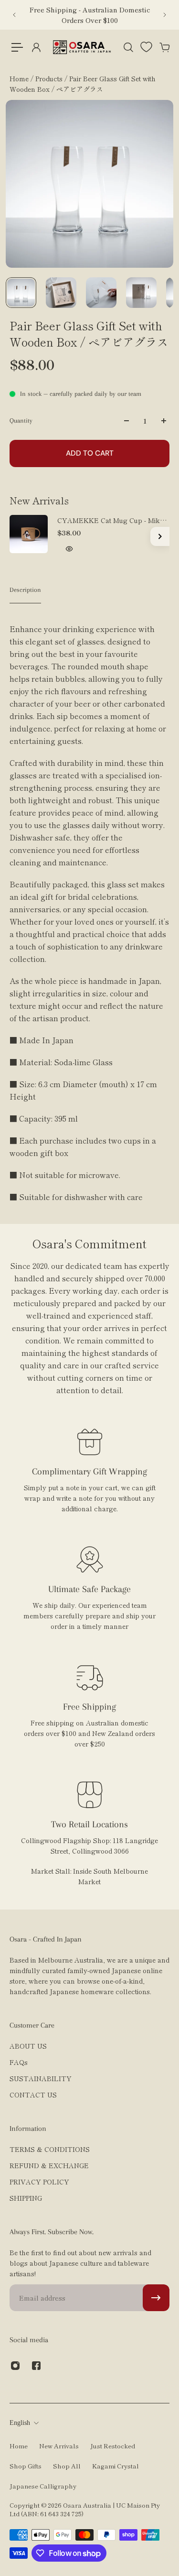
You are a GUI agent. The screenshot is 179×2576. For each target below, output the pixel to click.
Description (25, 590)
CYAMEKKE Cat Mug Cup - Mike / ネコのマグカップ (113, 520)
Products (50, 78)
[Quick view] (69, 549)
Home (20, 78)
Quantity (21, 420)
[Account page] (36, 47)
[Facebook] (36, 2366)
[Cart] (164, 47)
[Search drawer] (128, 47)
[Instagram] (15, 2366)
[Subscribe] (156, 2298)
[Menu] (17, 47)
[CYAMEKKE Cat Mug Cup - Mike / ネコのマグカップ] (29, 534)
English (20, 2423)
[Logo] (82, 47)
